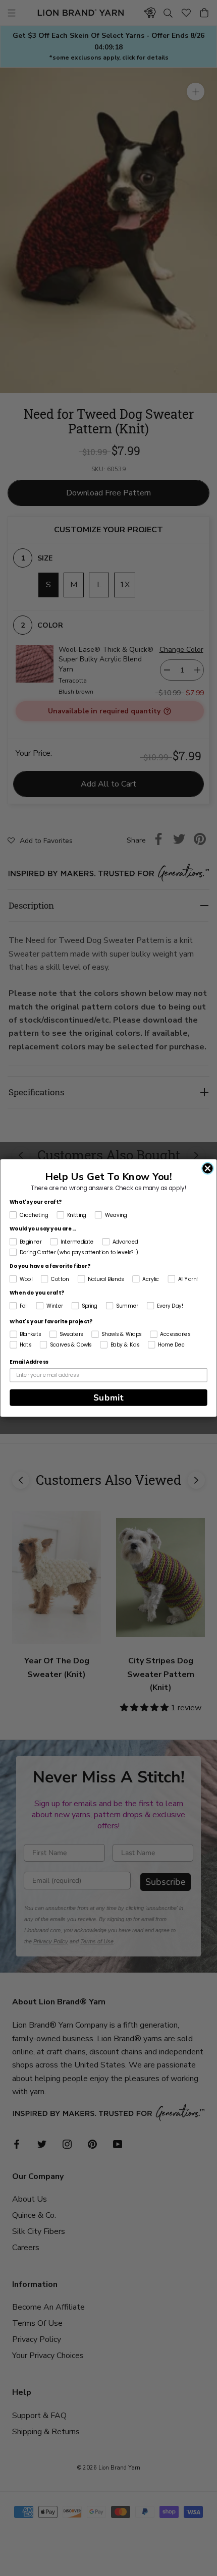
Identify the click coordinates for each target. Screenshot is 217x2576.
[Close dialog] (208, 1168)
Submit (109, 1398)
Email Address (29, 1362)
